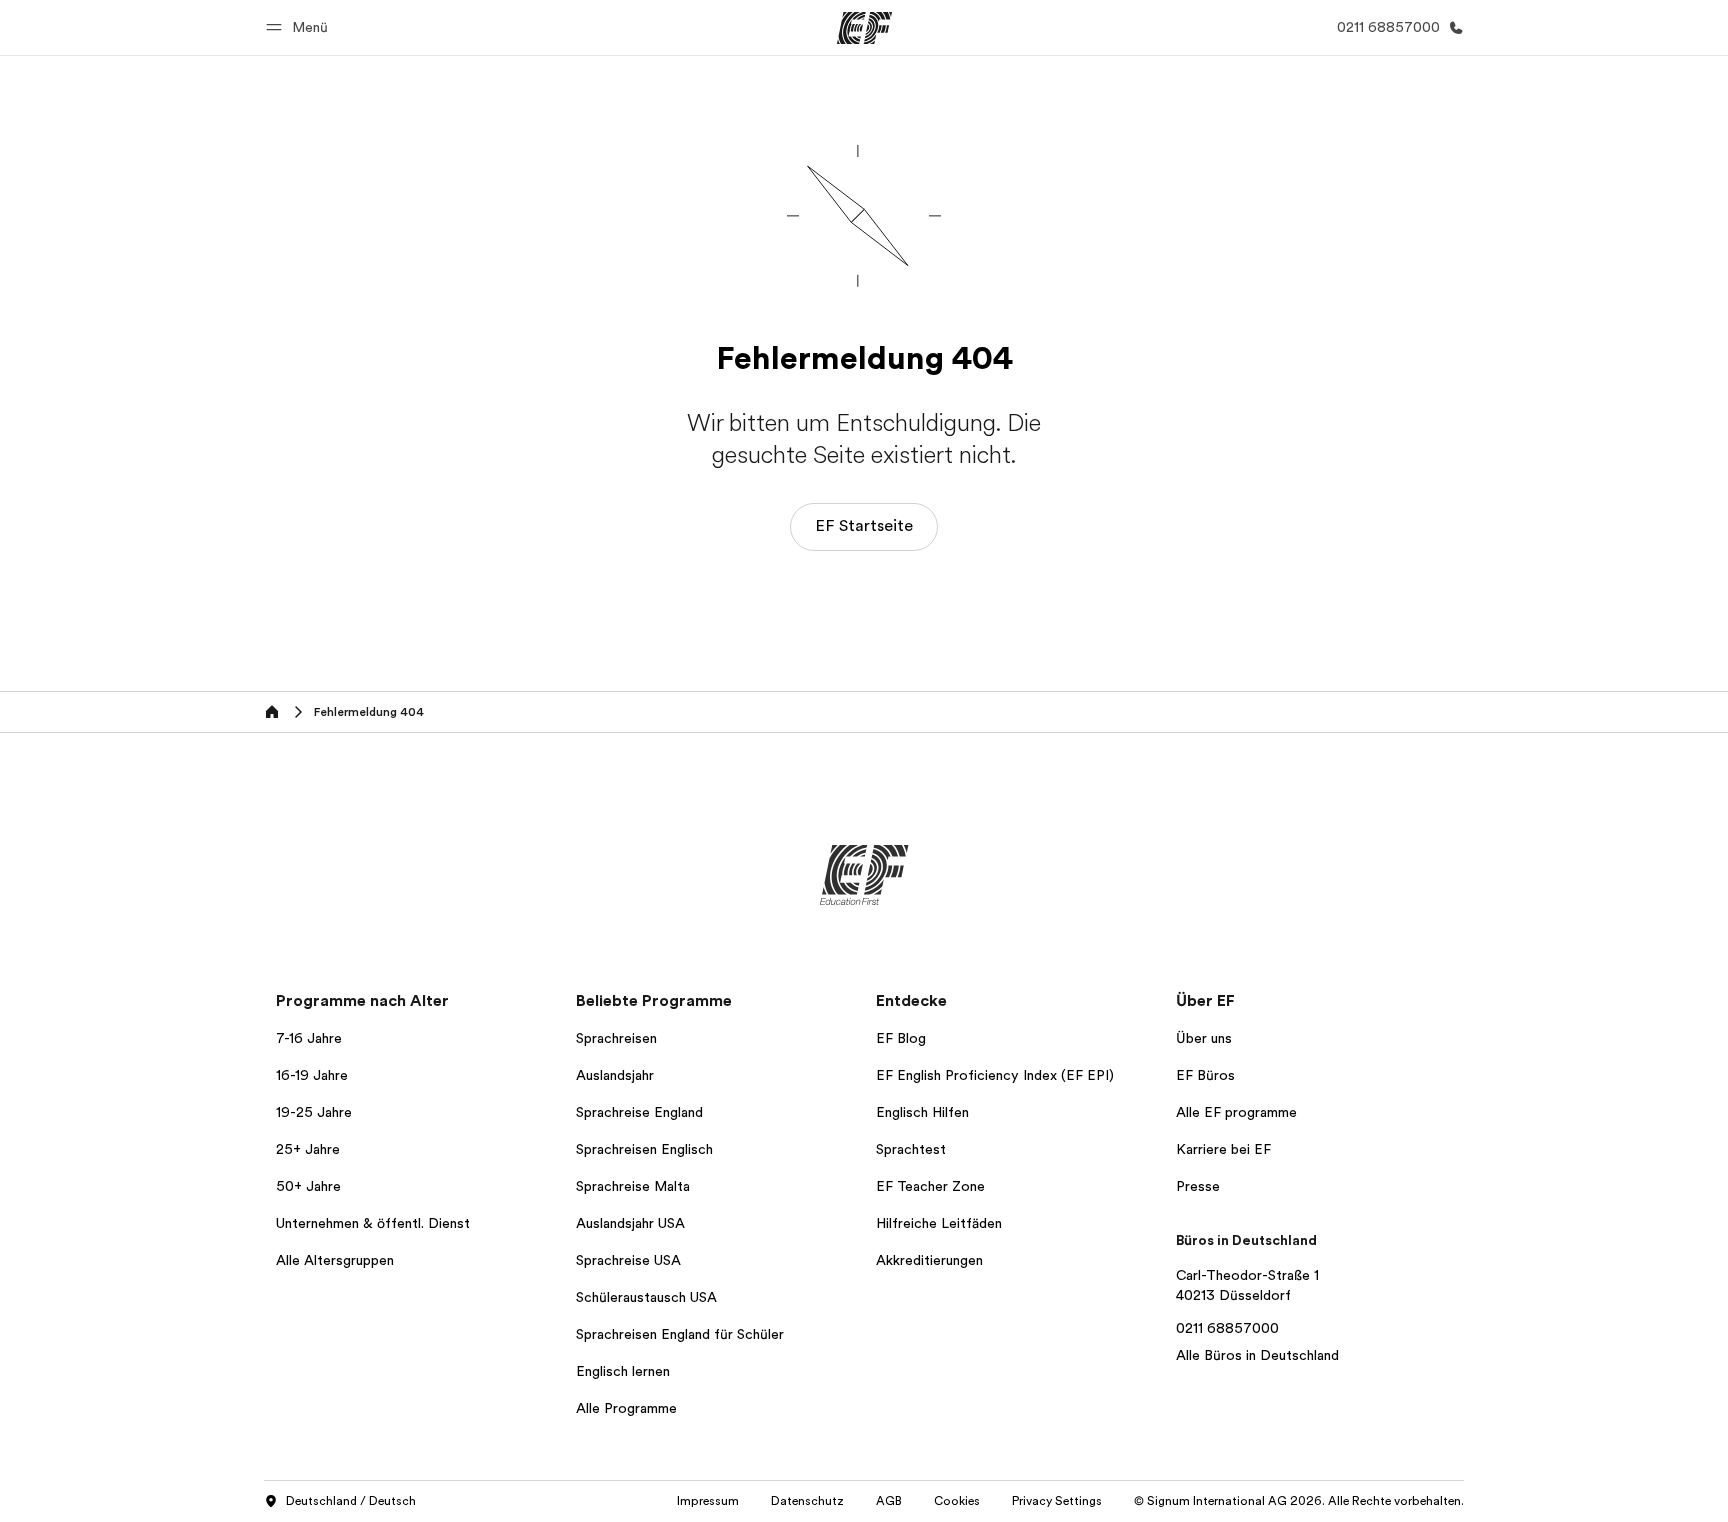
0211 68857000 (1227, 1328)
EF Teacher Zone (930, 1186)
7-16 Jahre (309, 1038)
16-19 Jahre (312, 1075)
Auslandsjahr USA (630, 1223)
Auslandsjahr (615, 1075)
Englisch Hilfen (922, 1112)
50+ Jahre (308, 1186)
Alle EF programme (1236, 1112)
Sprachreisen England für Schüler (680, 1334)
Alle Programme (626, 1408)
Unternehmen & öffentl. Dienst (373, 1223)
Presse (1198, 1186)
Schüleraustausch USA (646, 1297)
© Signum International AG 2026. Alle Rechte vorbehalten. (1299, 1501)
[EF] (864, 28)
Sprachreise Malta (633, 1186)
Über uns (1204, 1038)
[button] (300, 27)
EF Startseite (864, 526)
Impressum (708, 1501)
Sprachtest (911, 1149)
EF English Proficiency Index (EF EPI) (995, 1075)
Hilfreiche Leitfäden (939, 1223)
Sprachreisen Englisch (644, 1149)
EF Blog (901, 1038)
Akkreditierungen (929, 1260)
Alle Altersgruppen (335, 1260)
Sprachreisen (616, 1038)
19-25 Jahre (314, 1112)
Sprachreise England (639, 1112)
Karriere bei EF (1223, 1149)
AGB (889, 1501)
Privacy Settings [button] (1057, 1501)
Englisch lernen (623, 1371)
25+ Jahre (308, 1149)
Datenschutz (807, 1501)
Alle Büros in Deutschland (1257, 1355)
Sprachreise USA (628, 1260)
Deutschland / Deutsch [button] (351, 1501)
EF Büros (1205, 1075)
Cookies (957, 1501)
